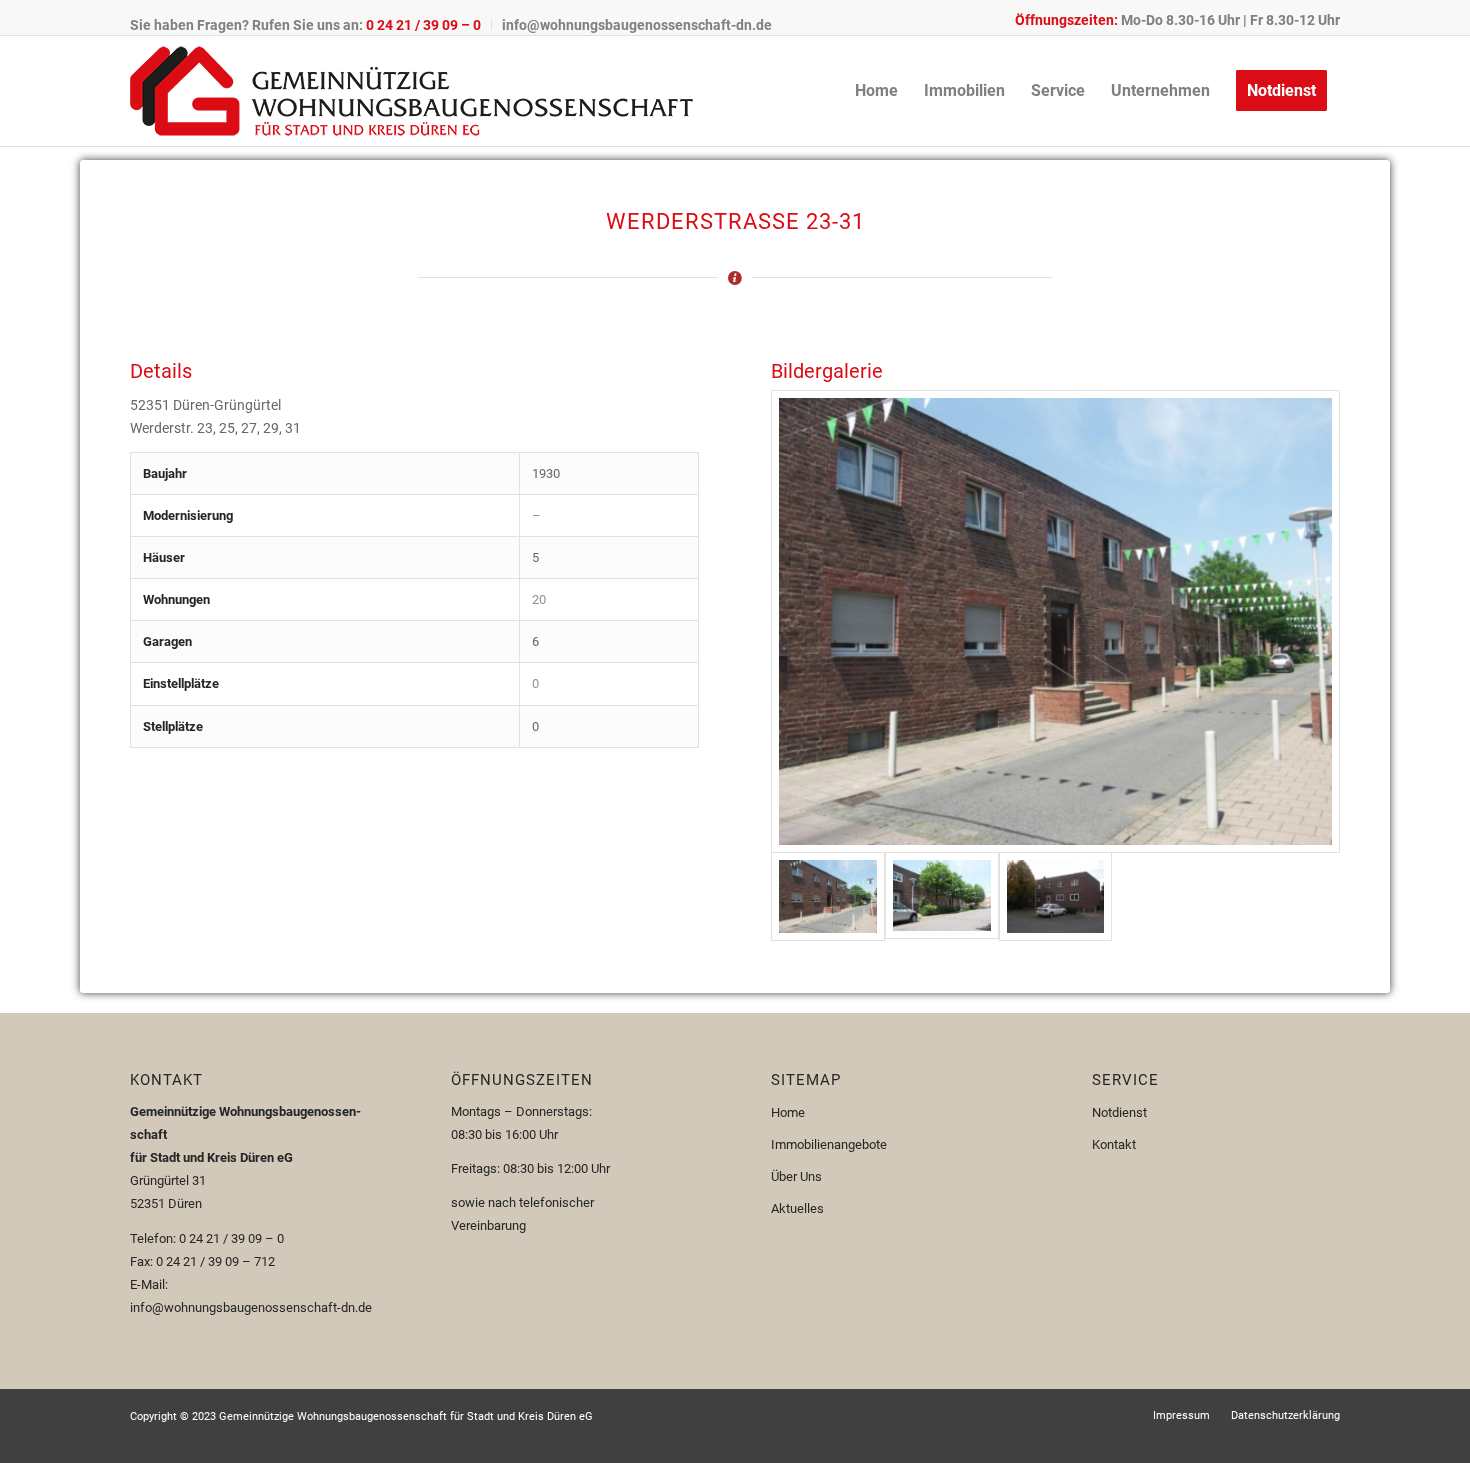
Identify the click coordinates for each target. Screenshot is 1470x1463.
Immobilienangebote (829, 1144)
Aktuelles (797, 1208)
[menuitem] (311, 25)
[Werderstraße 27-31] (942, 896)
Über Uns (796, 1176)
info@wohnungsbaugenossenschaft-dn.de (637, 25)
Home (788, 1112)
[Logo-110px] (411, 91)
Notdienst (1119, 1112)
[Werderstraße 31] (1056, 896)
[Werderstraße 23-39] (1055, 621)
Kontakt (1114, 1144)
